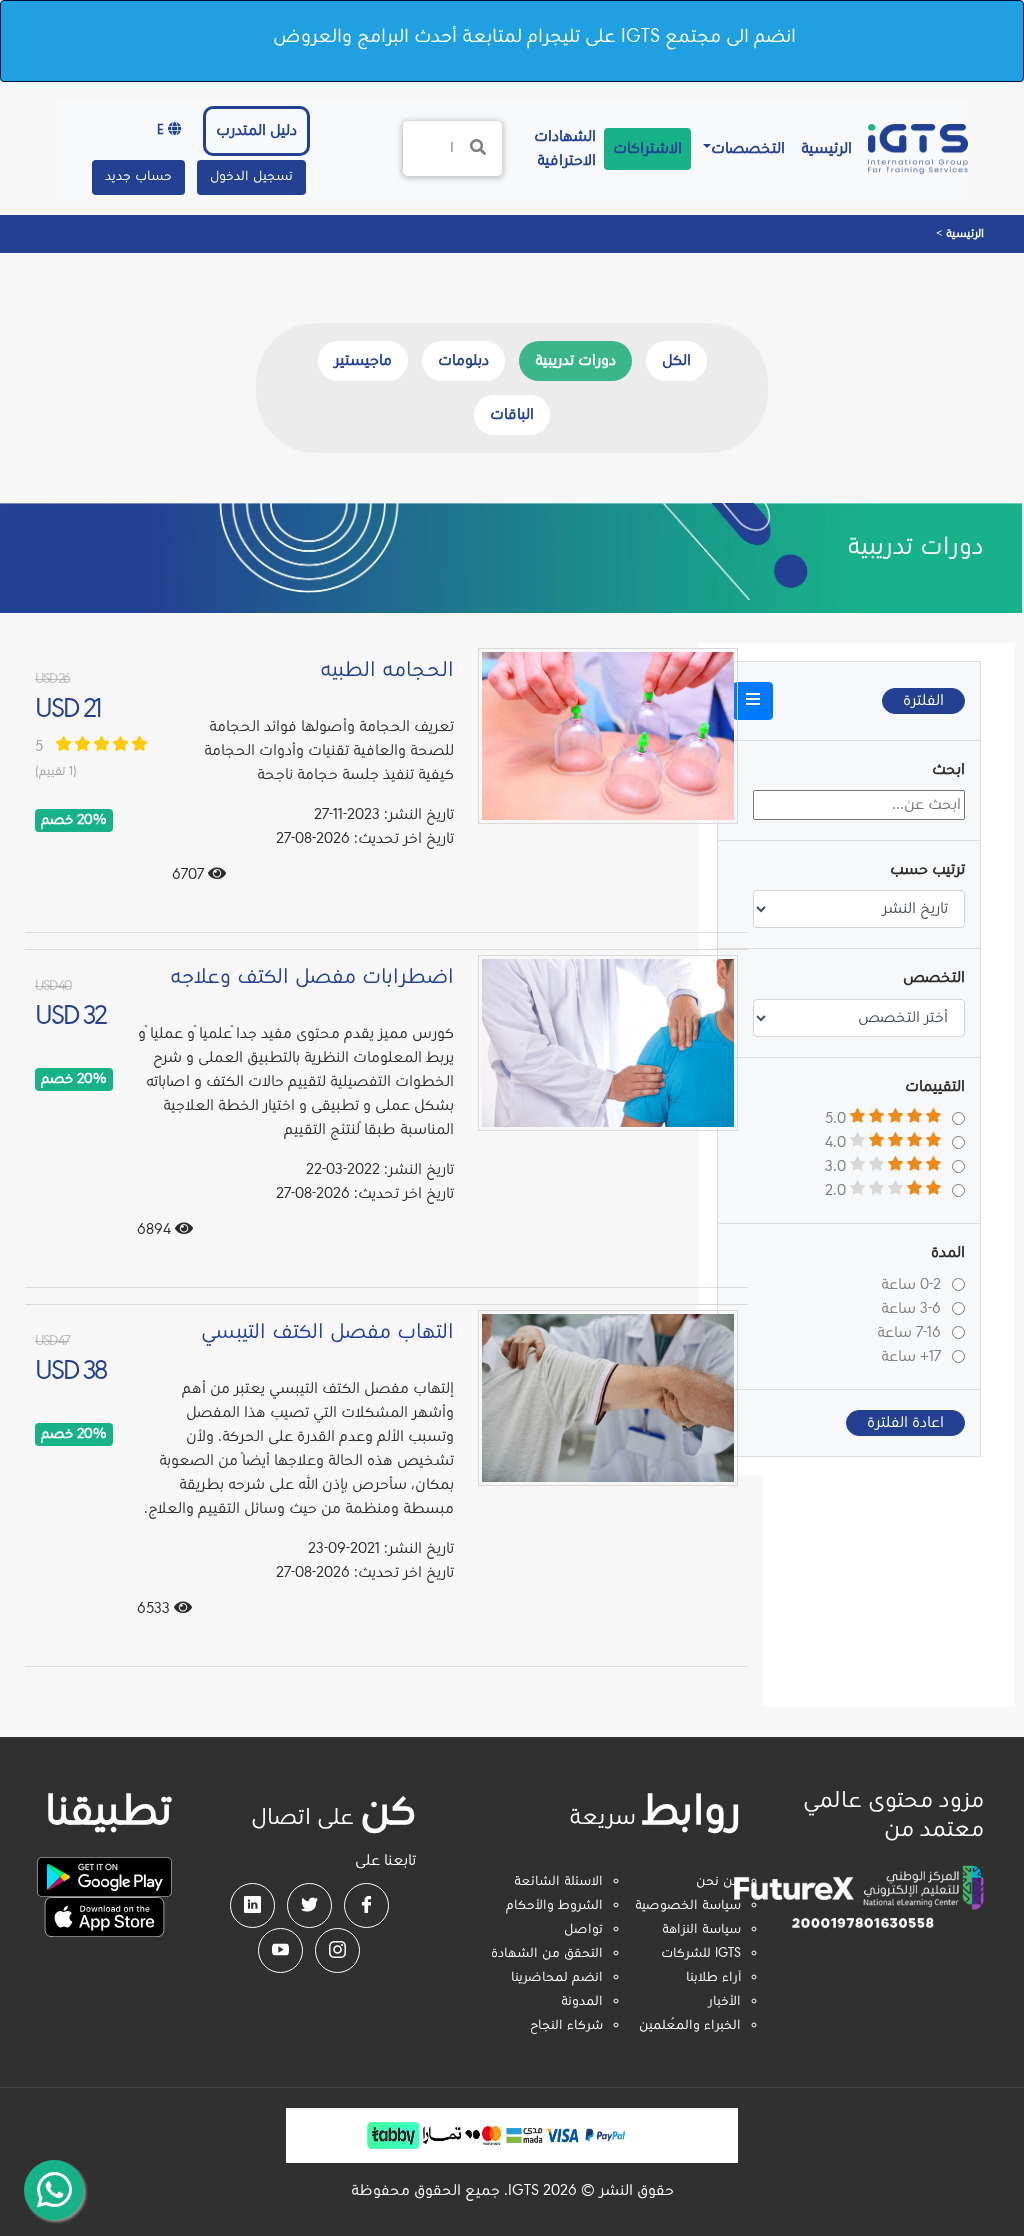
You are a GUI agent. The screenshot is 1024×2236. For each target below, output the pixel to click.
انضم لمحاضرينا (557, 1978)
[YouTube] (280, 1950)
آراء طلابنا (713, 1978)
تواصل (583, 1930)
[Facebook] (366, 1905)
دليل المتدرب (256, 131)
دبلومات (463, 361)
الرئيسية (822, 148)
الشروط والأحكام (554, 1906)
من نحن (718, 1882)
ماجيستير (363, 361)
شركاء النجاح (566, 2026)
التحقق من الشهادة (547, 1954)
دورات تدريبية (575, 361)
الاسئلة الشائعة (558, 1882)
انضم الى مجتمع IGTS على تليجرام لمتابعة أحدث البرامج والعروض (534, 37)
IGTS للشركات (701, 1954)
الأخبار (724, 2002)
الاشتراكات (647, 149)
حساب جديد (138, 177)
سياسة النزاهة (701, 1930)
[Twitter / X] (309, 1905)
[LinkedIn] (252, 1905)
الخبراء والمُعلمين (690, 2026)
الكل (676, 361)
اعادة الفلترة (905, 1423)
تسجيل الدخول (251, 177)
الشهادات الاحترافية (561, 149)
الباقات (512, 415)
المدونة (582, 2002)
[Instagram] (337, 1950)
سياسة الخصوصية (688, 1906)
